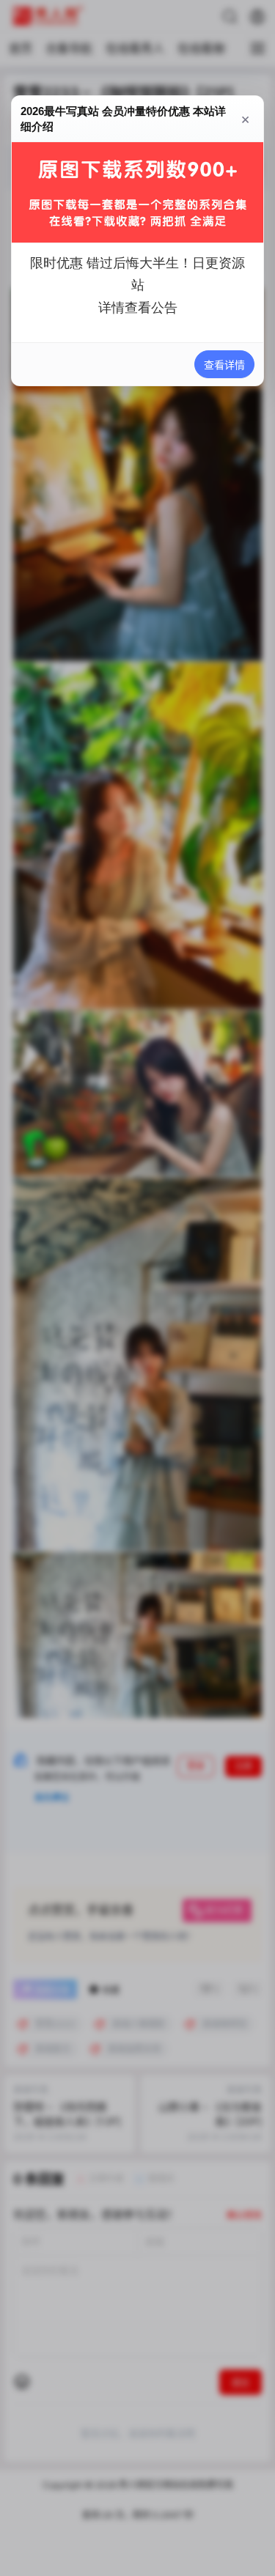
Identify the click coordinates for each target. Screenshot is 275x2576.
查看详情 (224, 365)
